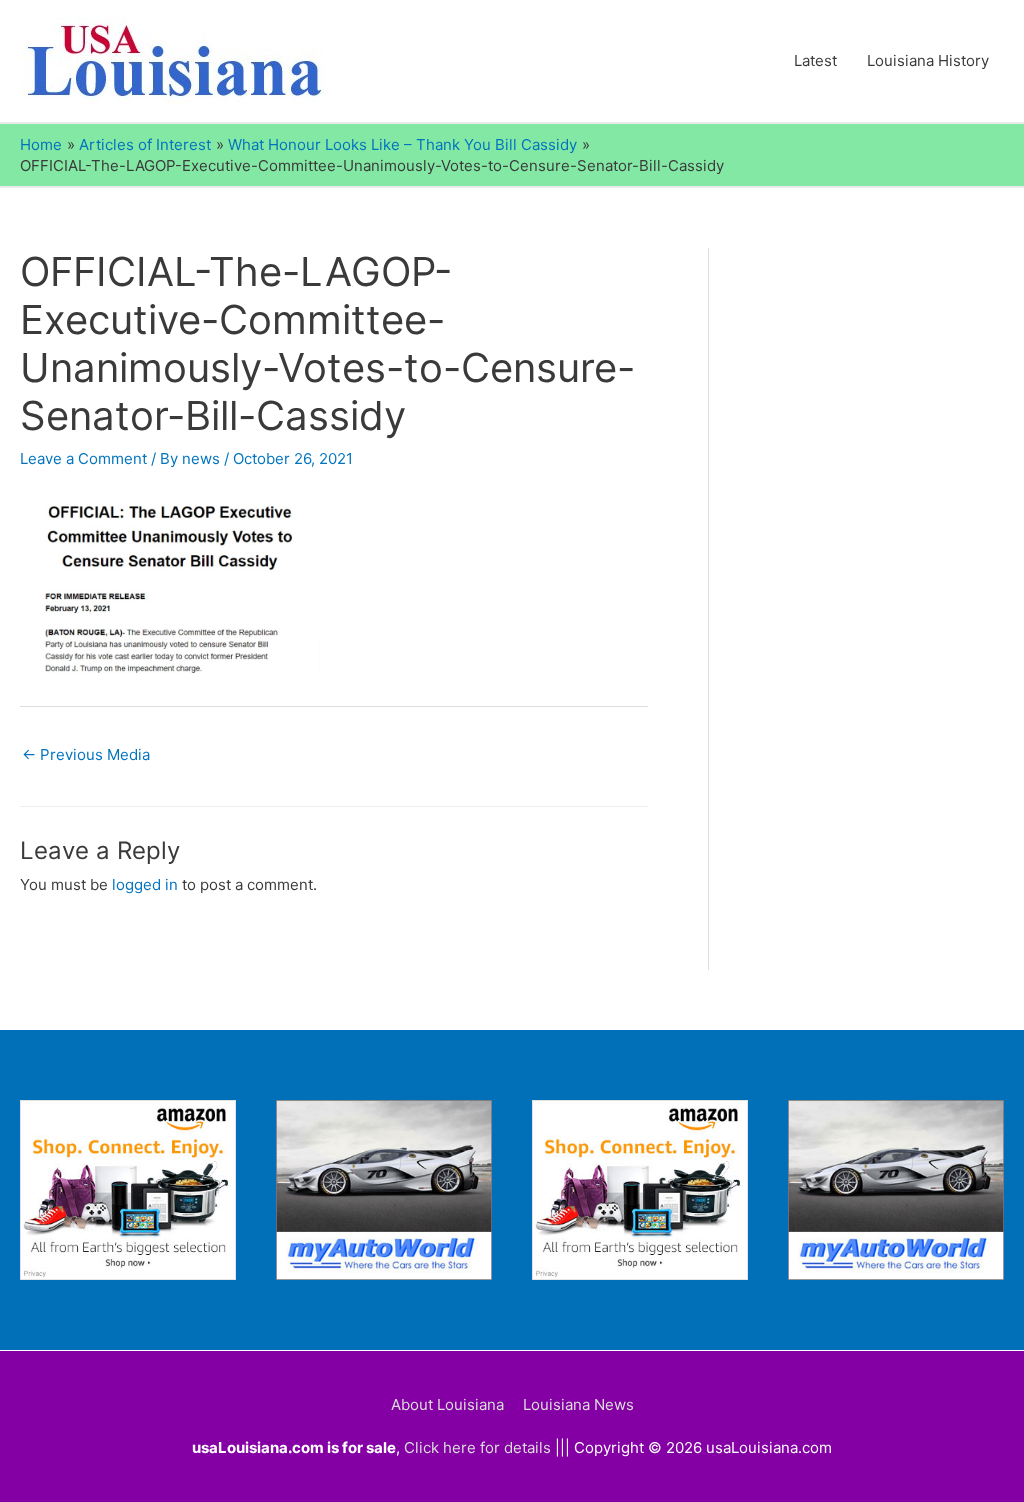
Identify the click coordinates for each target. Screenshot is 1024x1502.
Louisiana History (928, 60)
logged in (145, 884)
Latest (815, 60)
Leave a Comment (83, 458)
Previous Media (86, 754)
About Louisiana (447, 1404)
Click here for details (477, 1447)
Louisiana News (578, 1404)
